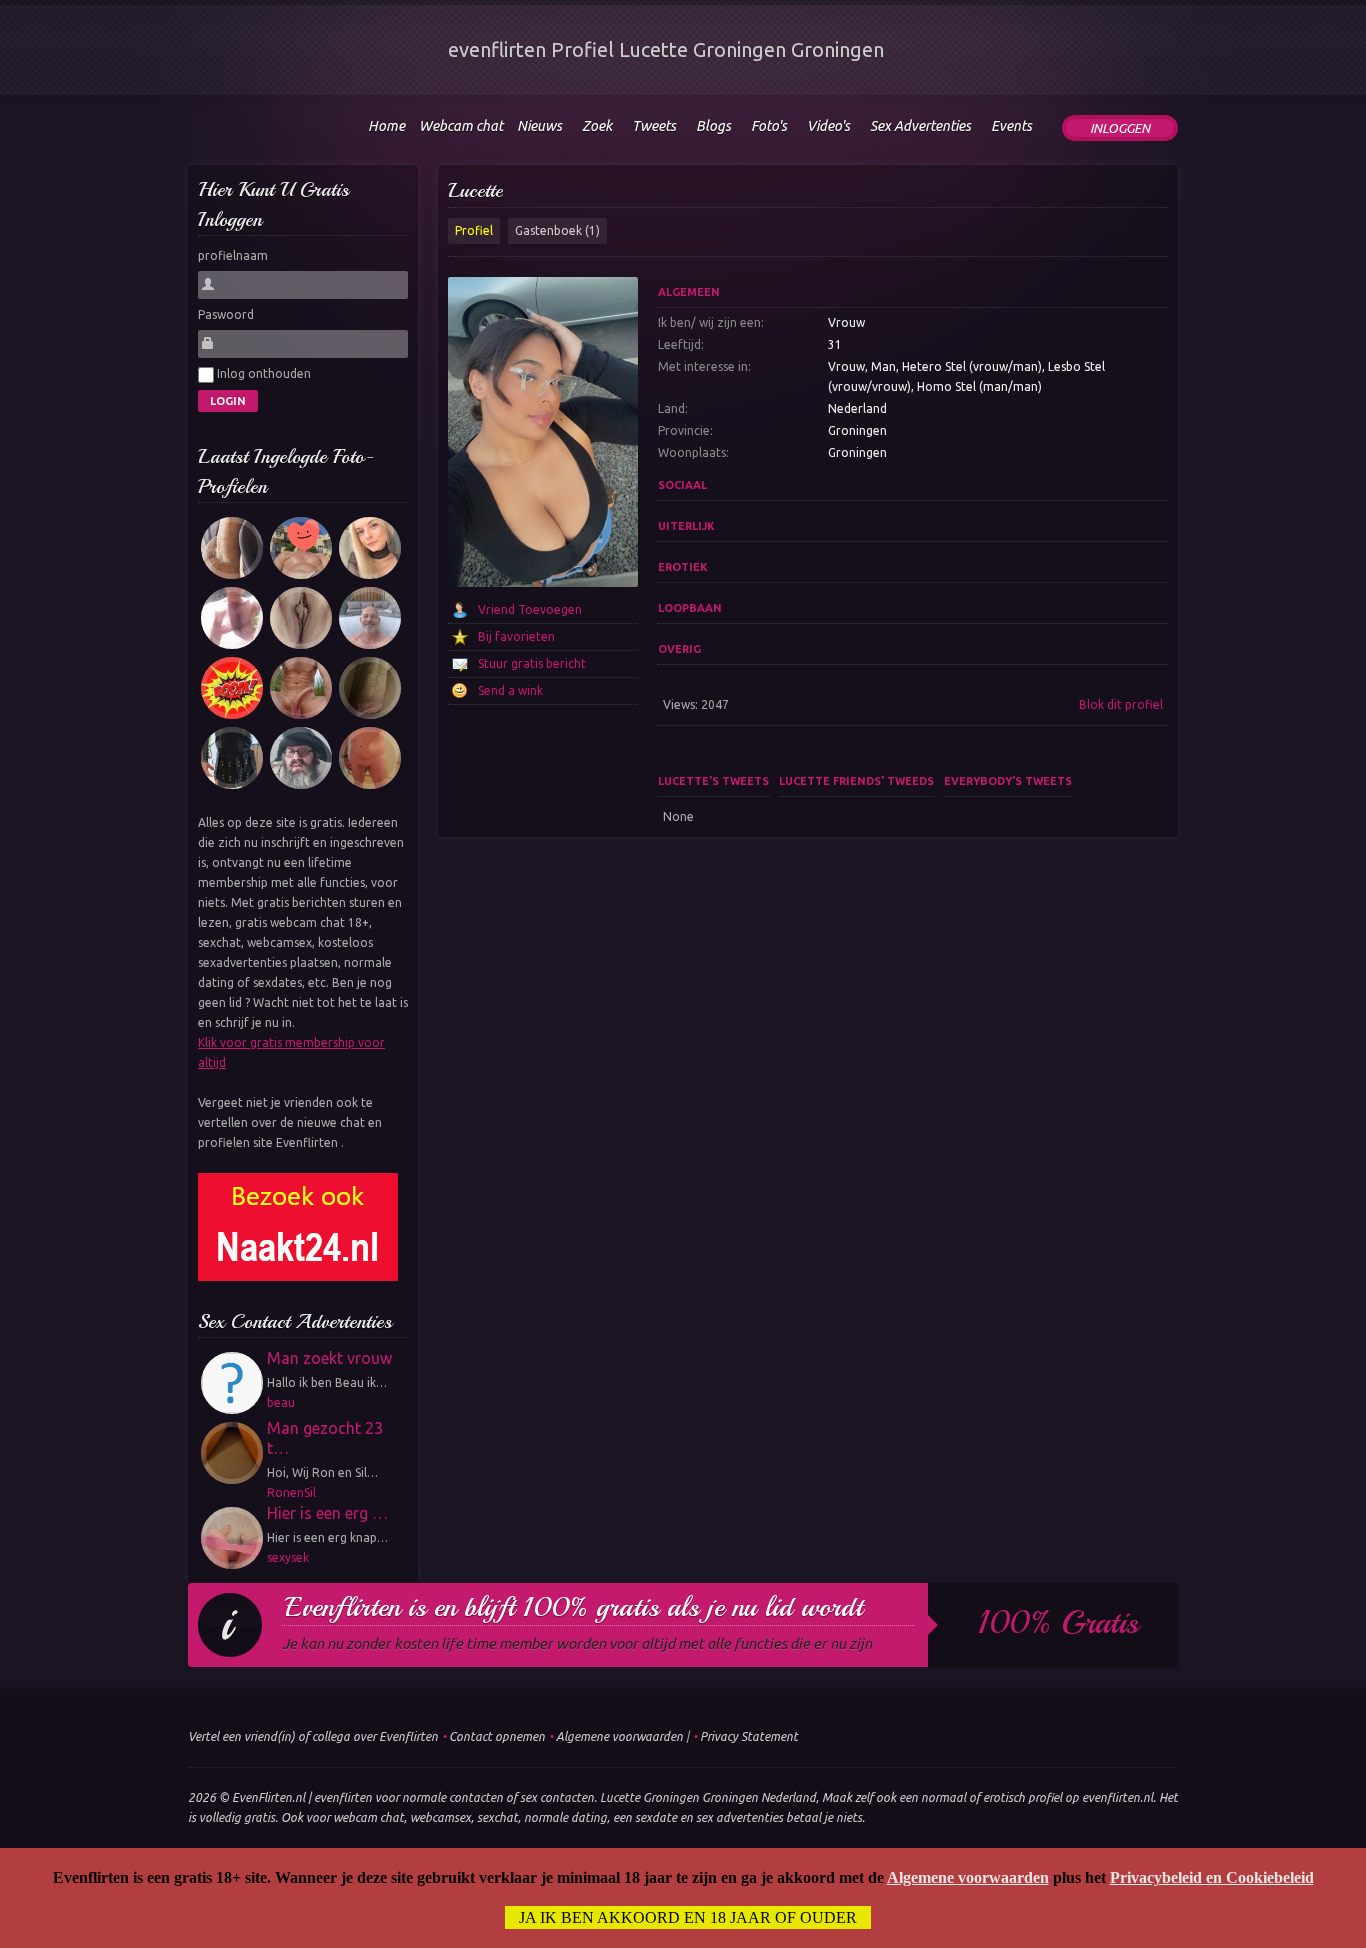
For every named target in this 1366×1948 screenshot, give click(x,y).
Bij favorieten (516, 636)
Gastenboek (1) (557, 230)
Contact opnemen (497, 1736)
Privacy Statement (749, 1736)
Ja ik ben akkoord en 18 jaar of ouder (688, 1917)
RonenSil (291, 1492)
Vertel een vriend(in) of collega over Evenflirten (313, 1736)
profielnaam (233, 255)
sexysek (288, 1557)
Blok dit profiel (1121, 704)
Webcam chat (461, 126)
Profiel (474, 230)
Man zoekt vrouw (329, 1358)
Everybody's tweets (1008, 781)
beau (281, 1402)
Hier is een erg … (327, 1513)
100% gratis (1058, 1623)
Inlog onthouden (262, 373)
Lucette (475, 190)
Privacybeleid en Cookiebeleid (1212, 1877)
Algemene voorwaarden (619, 1736)
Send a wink (510, 690)
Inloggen (1120, 128)
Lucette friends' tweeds (856, 781)
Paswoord (226, 314)
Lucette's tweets (713, 781)
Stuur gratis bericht (532, 663)
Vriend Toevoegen (530, 609)
